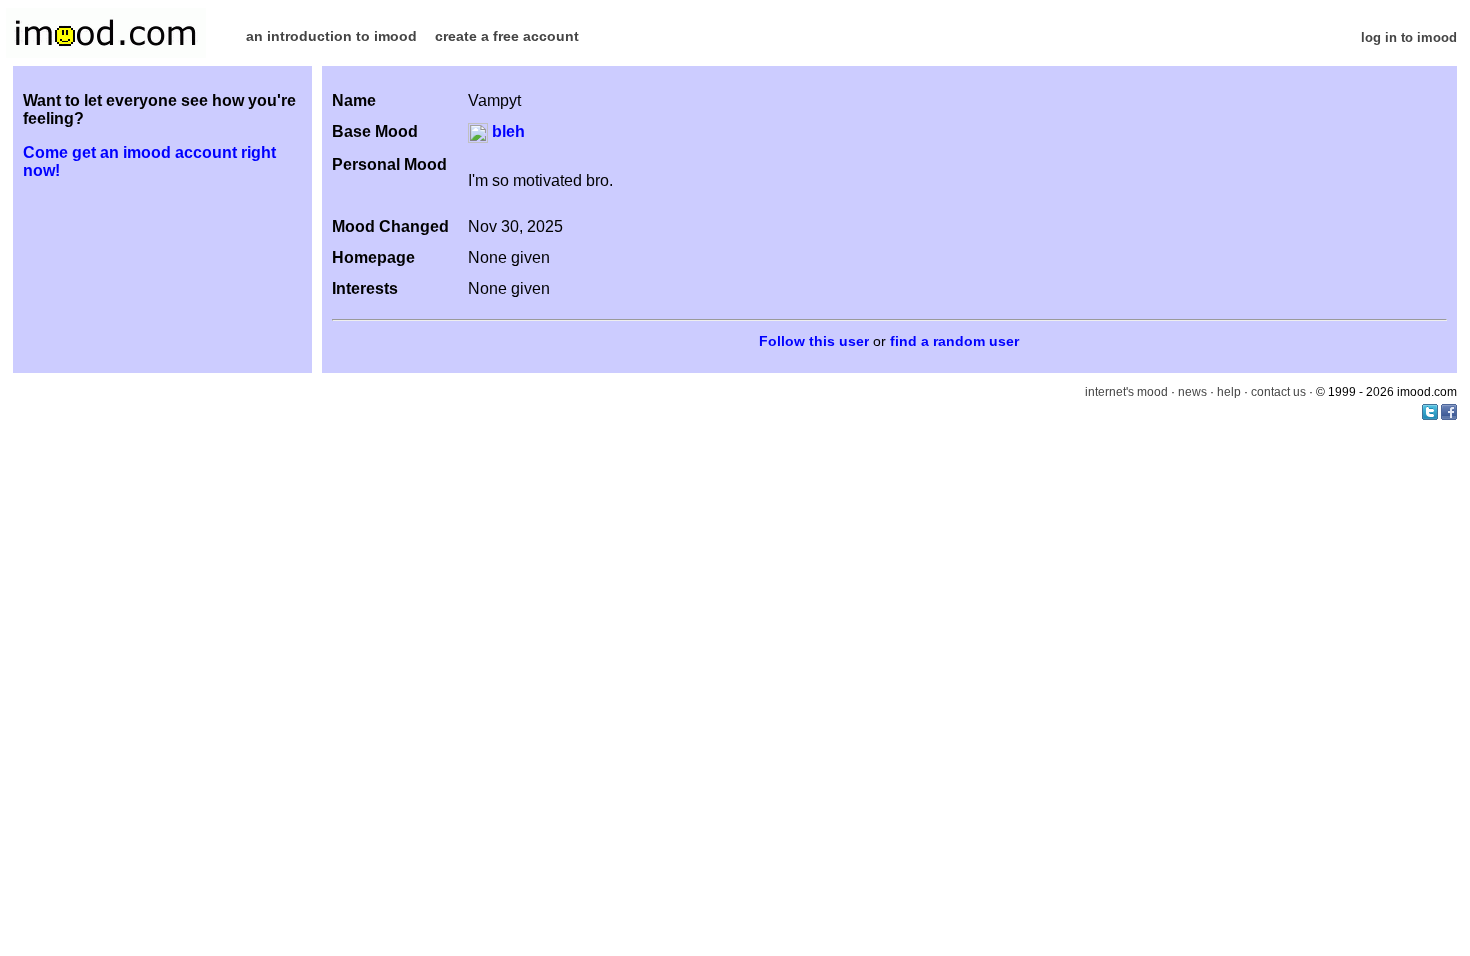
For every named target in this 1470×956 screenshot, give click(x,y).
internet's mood (1126, 392)
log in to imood (1409, 37)
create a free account (507, 36)
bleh (506, 131)
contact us (1278, 392)
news (1192, 392)
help (1229, 392)
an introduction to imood (331, 36)
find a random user (954, 341)
